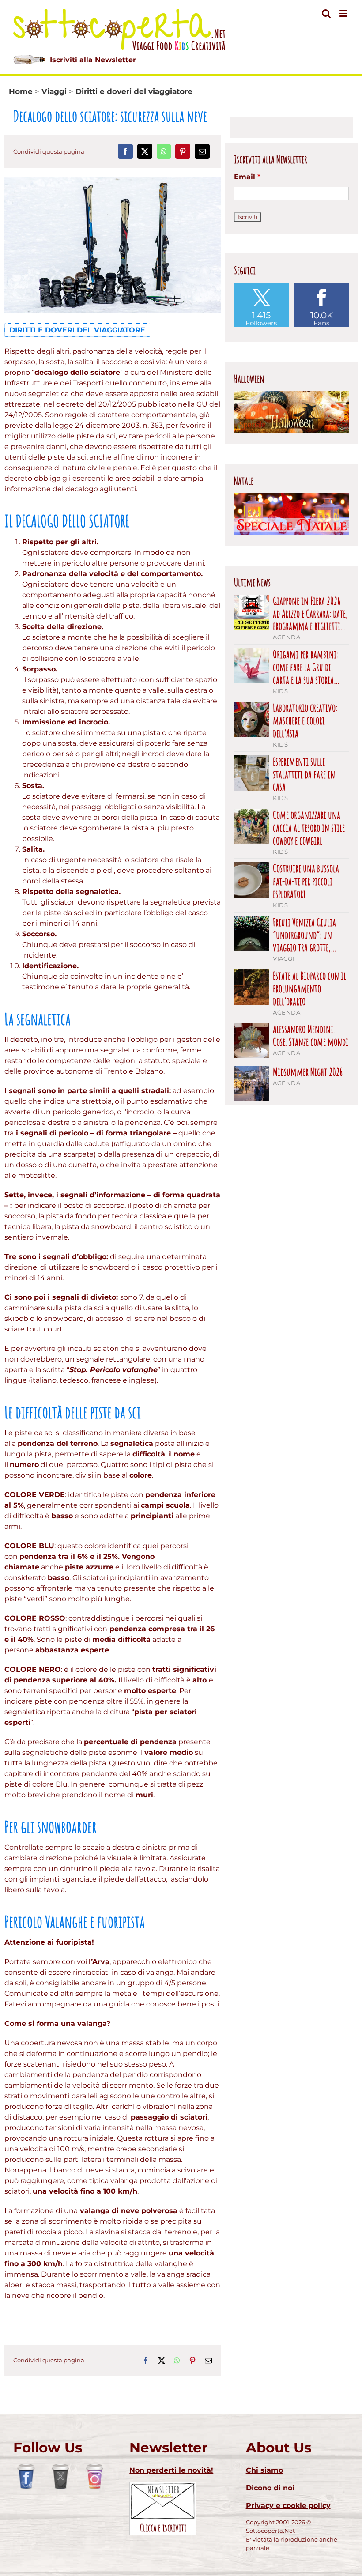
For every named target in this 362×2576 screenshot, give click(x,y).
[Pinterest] (183, 151)
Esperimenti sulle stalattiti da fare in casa (304, 774)
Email (247, 177)
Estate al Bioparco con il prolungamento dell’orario (309, 988)
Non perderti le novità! (171, 2470)
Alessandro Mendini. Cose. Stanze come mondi (311, 1036)
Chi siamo (264, 2470)
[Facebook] (125, 151)
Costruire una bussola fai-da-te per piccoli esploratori (306, 881)
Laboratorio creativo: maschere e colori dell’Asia (305, 720)
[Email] (202, 151)
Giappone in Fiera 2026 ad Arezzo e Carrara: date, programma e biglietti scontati (310, 614)
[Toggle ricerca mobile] (326, 13)
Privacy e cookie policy (288, 2506)
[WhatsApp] (164, 151)
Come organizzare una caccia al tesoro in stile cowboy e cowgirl (309, 828)
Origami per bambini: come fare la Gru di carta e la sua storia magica (305, 667)
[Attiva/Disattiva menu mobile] (344, 13)
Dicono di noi (270, 2488)
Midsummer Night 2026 (308, 1072)
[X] (145, 151)
